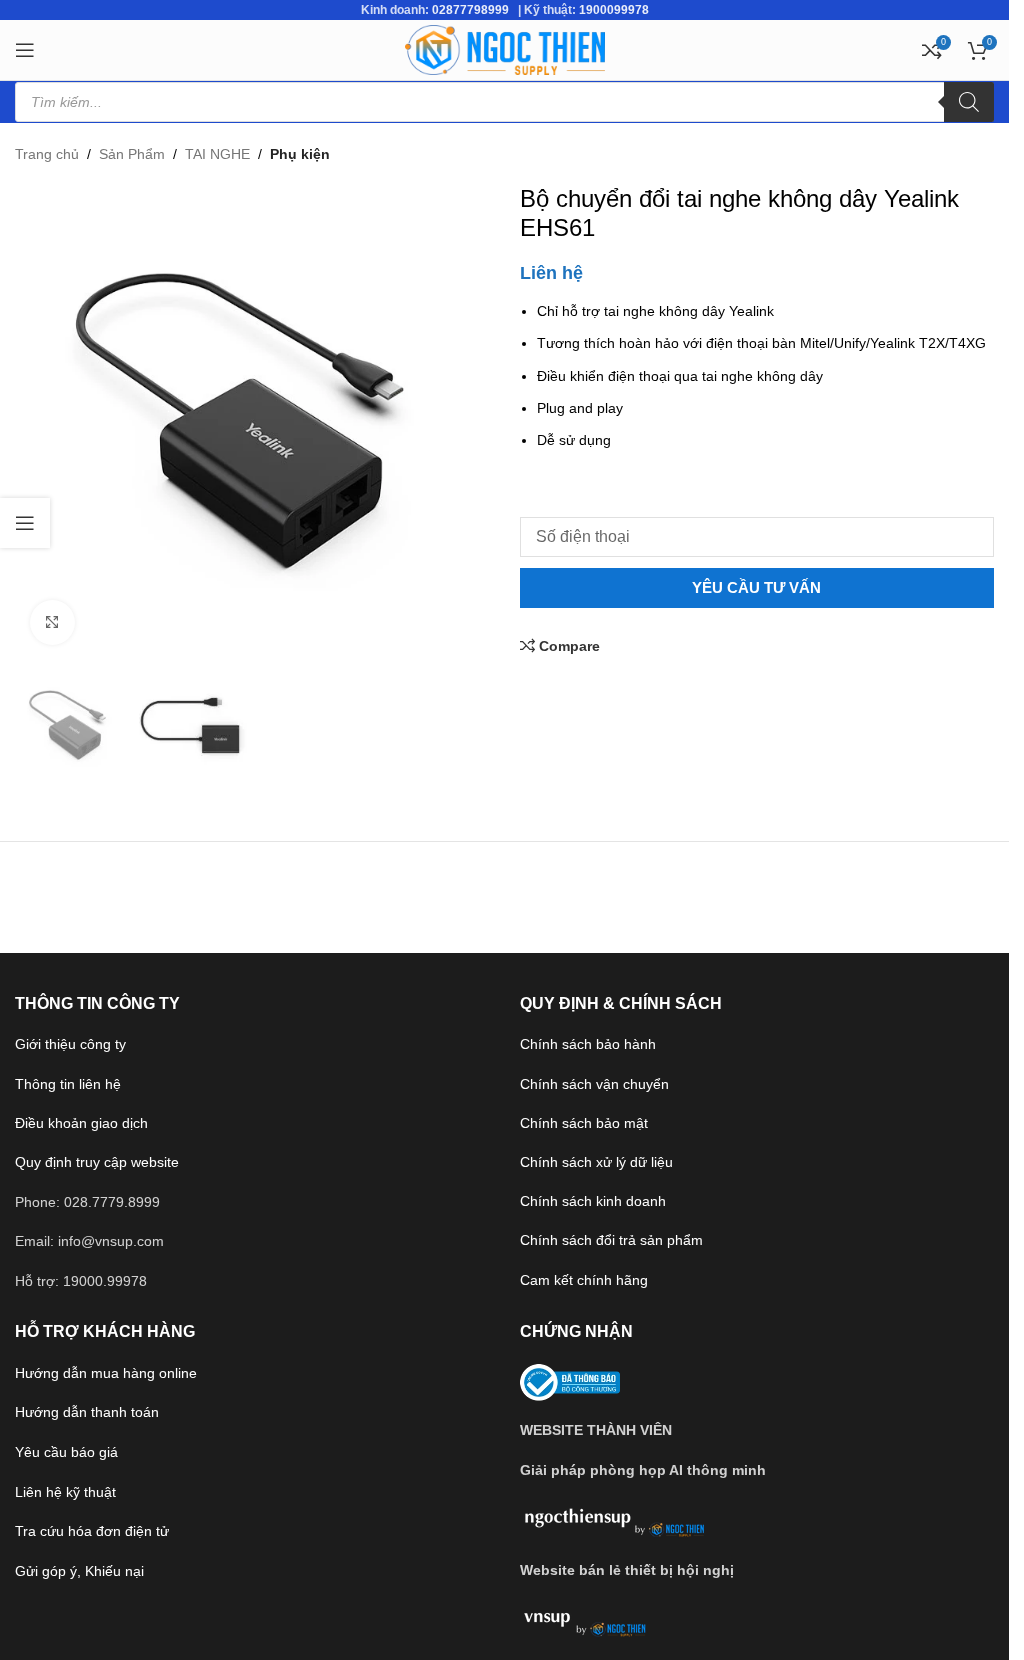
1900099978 (614, 10)
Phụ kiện (300, 154)
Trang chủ (47, 154)
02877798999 (470, 10)
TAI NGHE (217, 154)
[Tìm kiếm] (969, 102)
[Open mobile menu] (25, 50)
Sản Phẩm (132, 154)
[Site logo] (505, 49)
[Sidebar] (25, 523)
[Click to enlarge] (52, 622)
